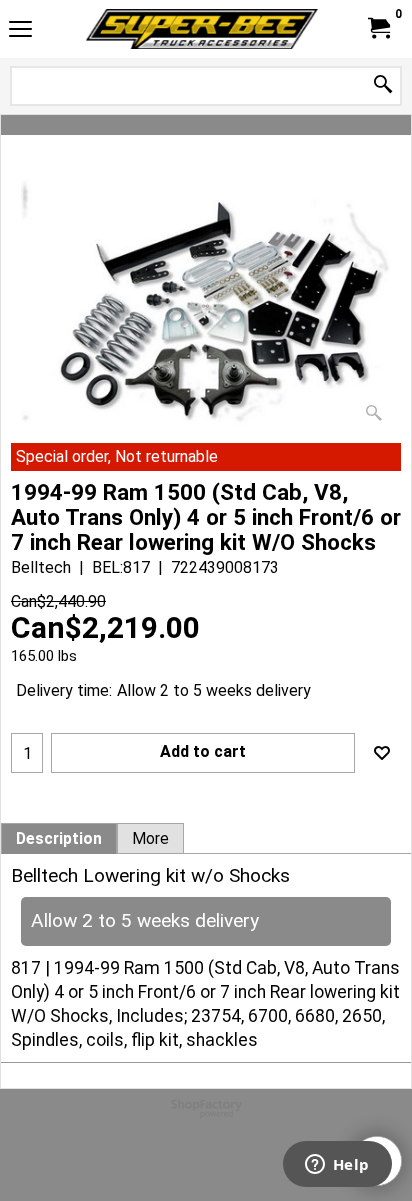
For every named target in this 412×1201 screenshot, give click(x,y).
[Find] (383, 85)
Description (59, 839)
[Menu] (20, 31)
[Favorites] (382, 753)
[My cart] (378, 28)
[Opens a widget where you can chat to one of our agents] (337, 1166)
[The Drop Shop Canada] (202, 29)
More (150, 839)
